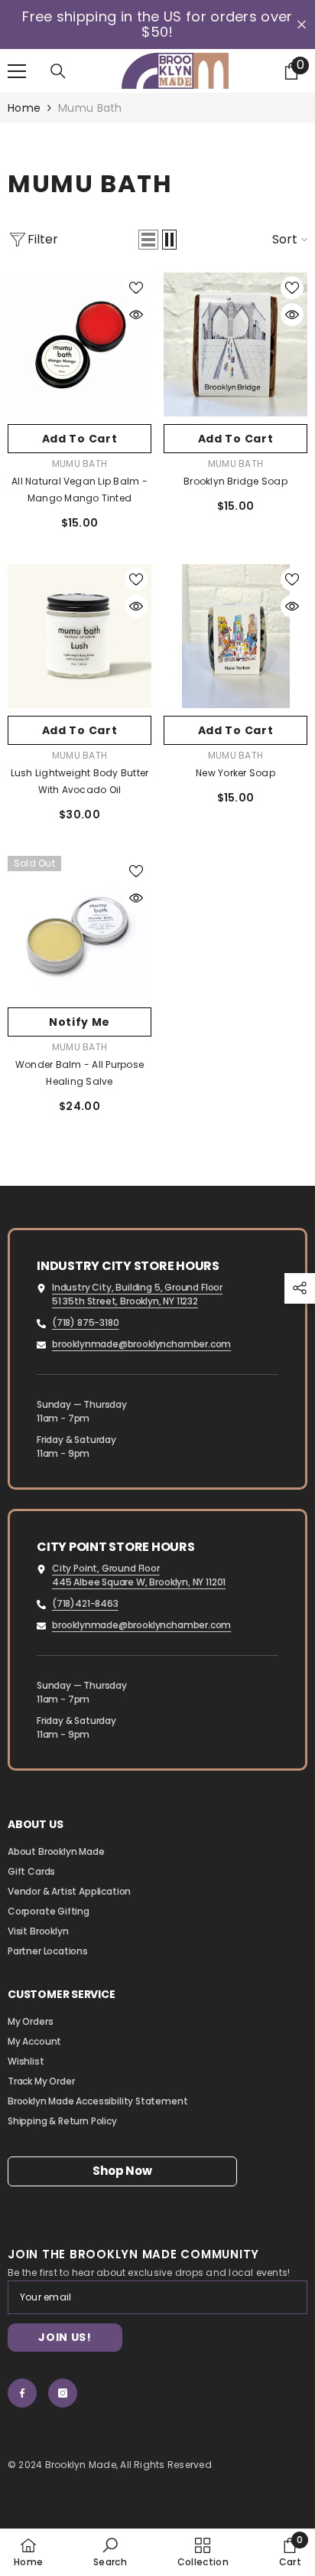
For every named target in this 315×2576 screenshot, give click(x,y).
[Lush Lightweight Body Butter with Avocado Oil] (80, 636)
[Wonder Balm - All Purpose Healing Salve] (80, 928)
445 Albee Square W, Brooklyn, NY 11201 (139, 1582)
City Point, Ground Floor (106, 1568)
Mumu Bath (90, 108)
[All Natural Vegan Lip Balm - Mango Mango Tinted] (80, 344)
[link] (110, 2552)
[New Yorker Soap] (235, 636)
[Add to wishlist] (136, 288)
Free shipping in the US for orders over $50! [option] (157, 24)
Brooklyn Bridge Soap (235, 481)
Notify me (80, 1022)
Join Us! (65, 2337)
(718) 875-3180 (85, 1322)
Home (24, 108)
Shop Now (122, 2171)
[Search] (58, 71)
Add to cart (80, 439)
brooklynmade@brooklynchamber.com (141, 1344)
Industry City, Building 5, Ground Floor (137, 1287)
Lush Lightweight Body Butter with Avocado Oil (80, 781)
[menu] (17, 71)
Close (302, 25)
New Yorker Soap (235, 773)
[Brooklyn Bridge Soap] (235, 344)
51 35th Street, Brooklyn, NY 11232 (125, 1301)
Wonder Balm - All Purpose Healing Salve (80, 1073)
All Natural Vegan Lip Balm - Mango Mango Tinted (80, 490)
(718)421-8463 (85, 1603)
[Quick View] (136, 315)
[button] (148, 240)
